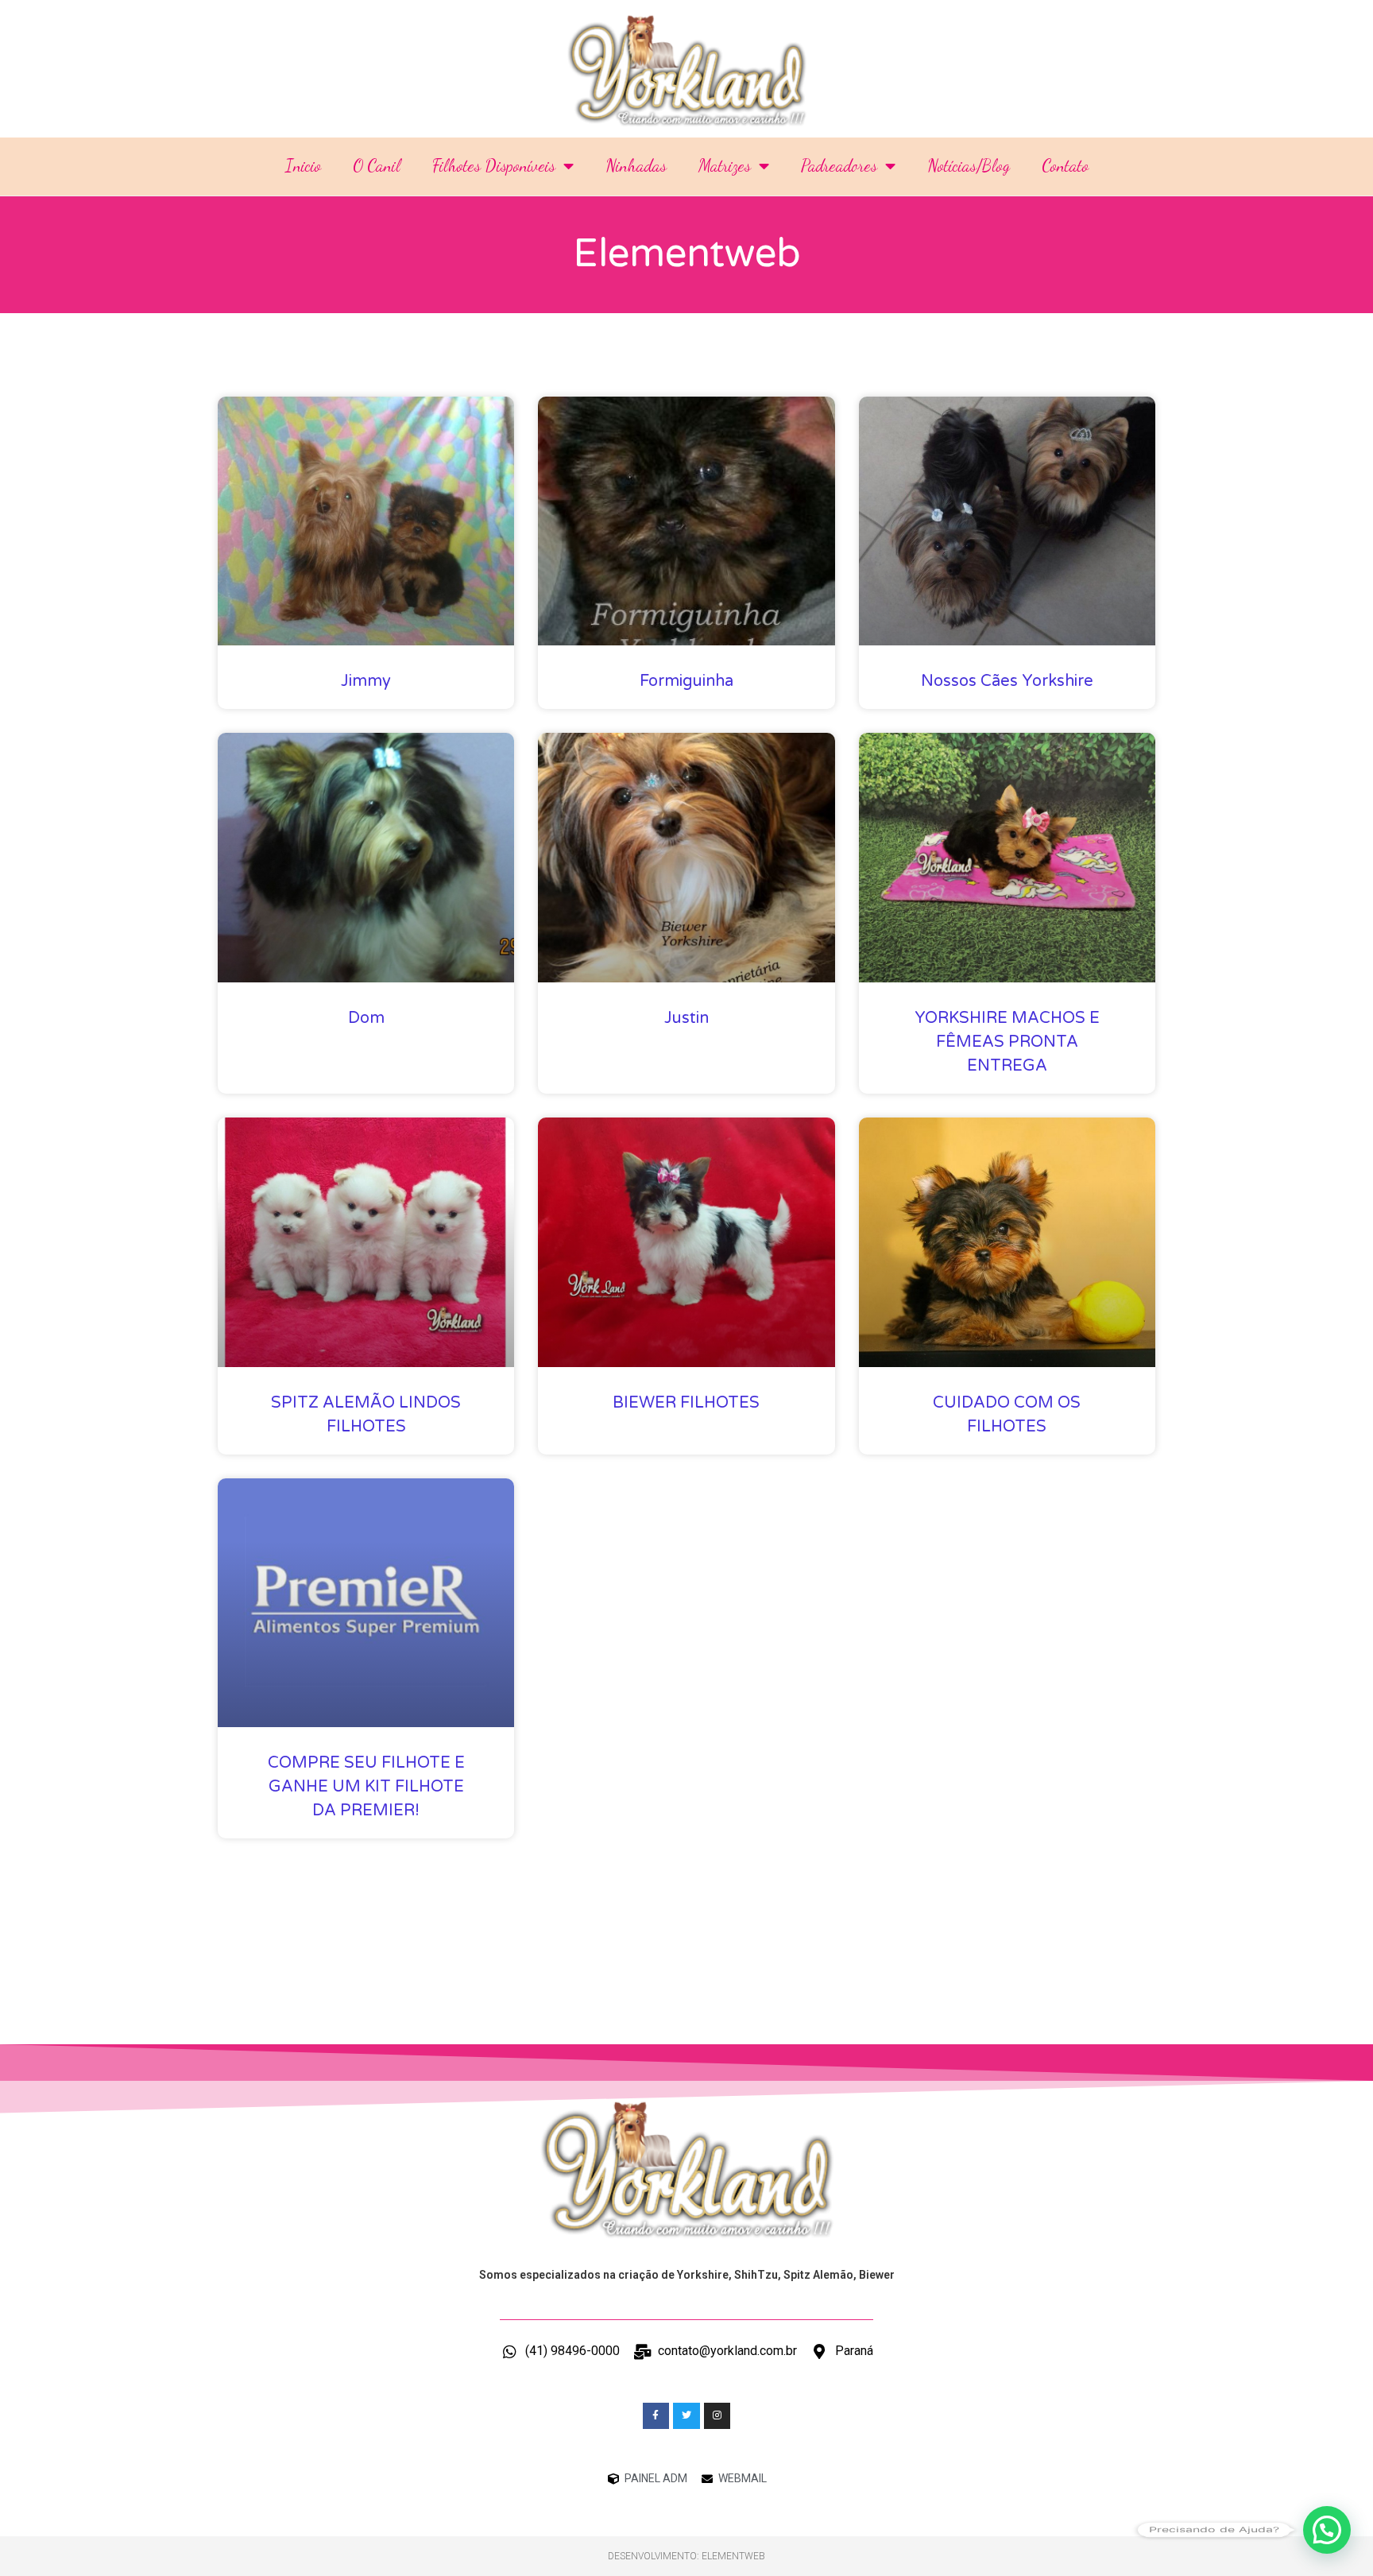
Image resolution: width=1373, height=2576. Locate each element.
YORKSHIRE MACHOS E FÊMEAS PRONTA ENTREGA (1007, 1042)
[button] (1327, 2530)
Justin (686, 1018)
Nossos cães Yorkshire (1007, 681)
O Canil (377, 166)
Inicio (303, 166)
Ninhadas (636, 166)
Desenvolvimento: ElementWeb (686, 2556)
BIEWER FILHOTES (686, 1403)
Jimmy (366, 681)
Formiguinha (686, 681)
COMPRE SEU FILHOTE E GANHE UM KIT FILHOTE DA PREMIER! (366, 1787)
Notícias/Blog (969, 166)
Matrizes (725, 166)
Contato (1065, 166)
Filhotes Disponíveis (494, 166)
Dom (366, 1018)
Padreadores (839, 166)
